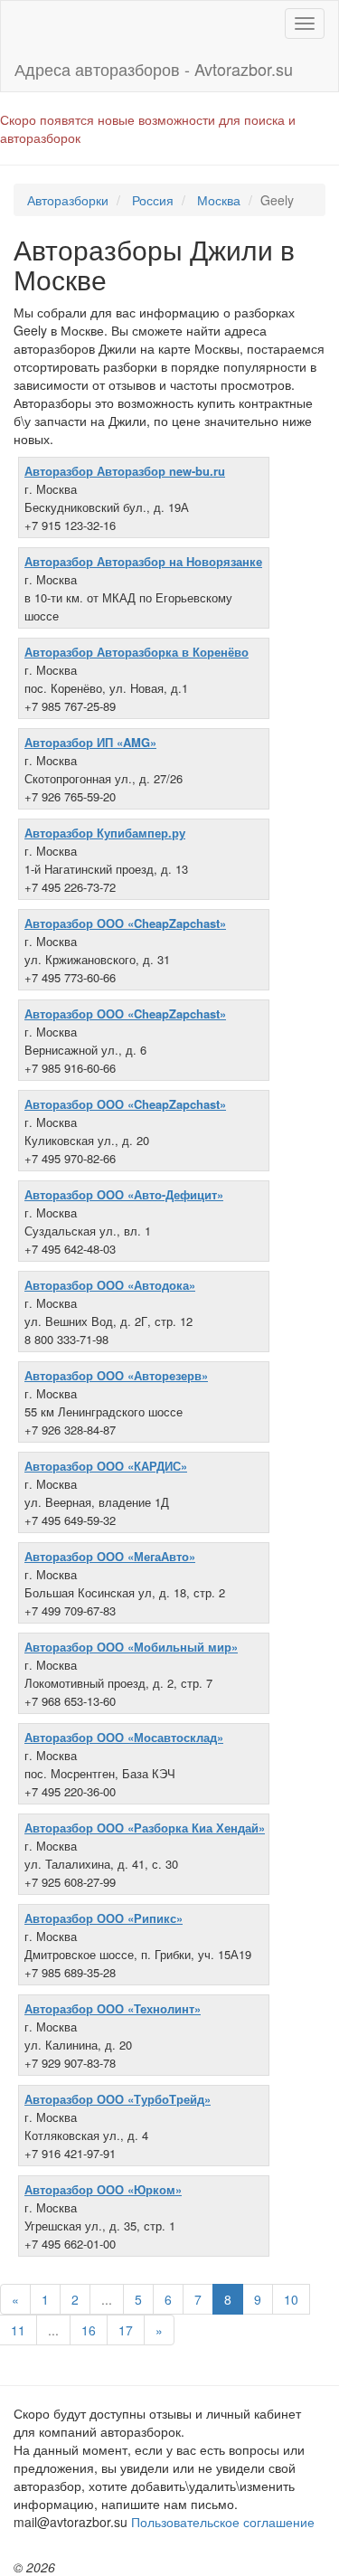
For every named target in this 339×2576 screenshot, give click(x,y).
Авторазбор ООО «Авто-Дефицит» (124, 1194)
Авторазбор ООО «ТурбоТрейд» (118, 2099)
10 (291, 2299)
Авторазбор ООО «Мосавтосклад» (124, 1737)
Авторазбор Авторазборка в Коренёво (137, 652)
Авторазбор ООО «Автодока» (110, 1285)
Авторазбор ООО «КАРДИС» (106, 1466)
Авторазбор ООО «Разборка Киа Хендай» (145, 1828)
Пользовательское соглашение (223, 2522)
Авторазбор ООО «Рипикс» (104, 1918)
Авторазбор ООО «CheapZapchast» (125, 923)
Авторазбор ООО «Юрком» (103, 2189)
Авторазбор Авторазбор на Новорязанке (143, 561)
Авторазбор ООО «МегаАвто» (110, 1556)
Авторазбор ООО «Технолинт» (113, 2008)
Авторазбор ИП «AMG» (90, 742)
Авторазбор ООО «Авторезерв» (116, 1375)
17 (126, 2330)
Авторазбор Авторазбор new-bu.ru (125, 471)
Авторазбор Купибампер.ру (105, 833)
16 (89, 2330)
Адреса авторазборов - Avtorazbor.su (154, 69)
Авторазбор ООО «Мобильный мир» (131, 1647)
